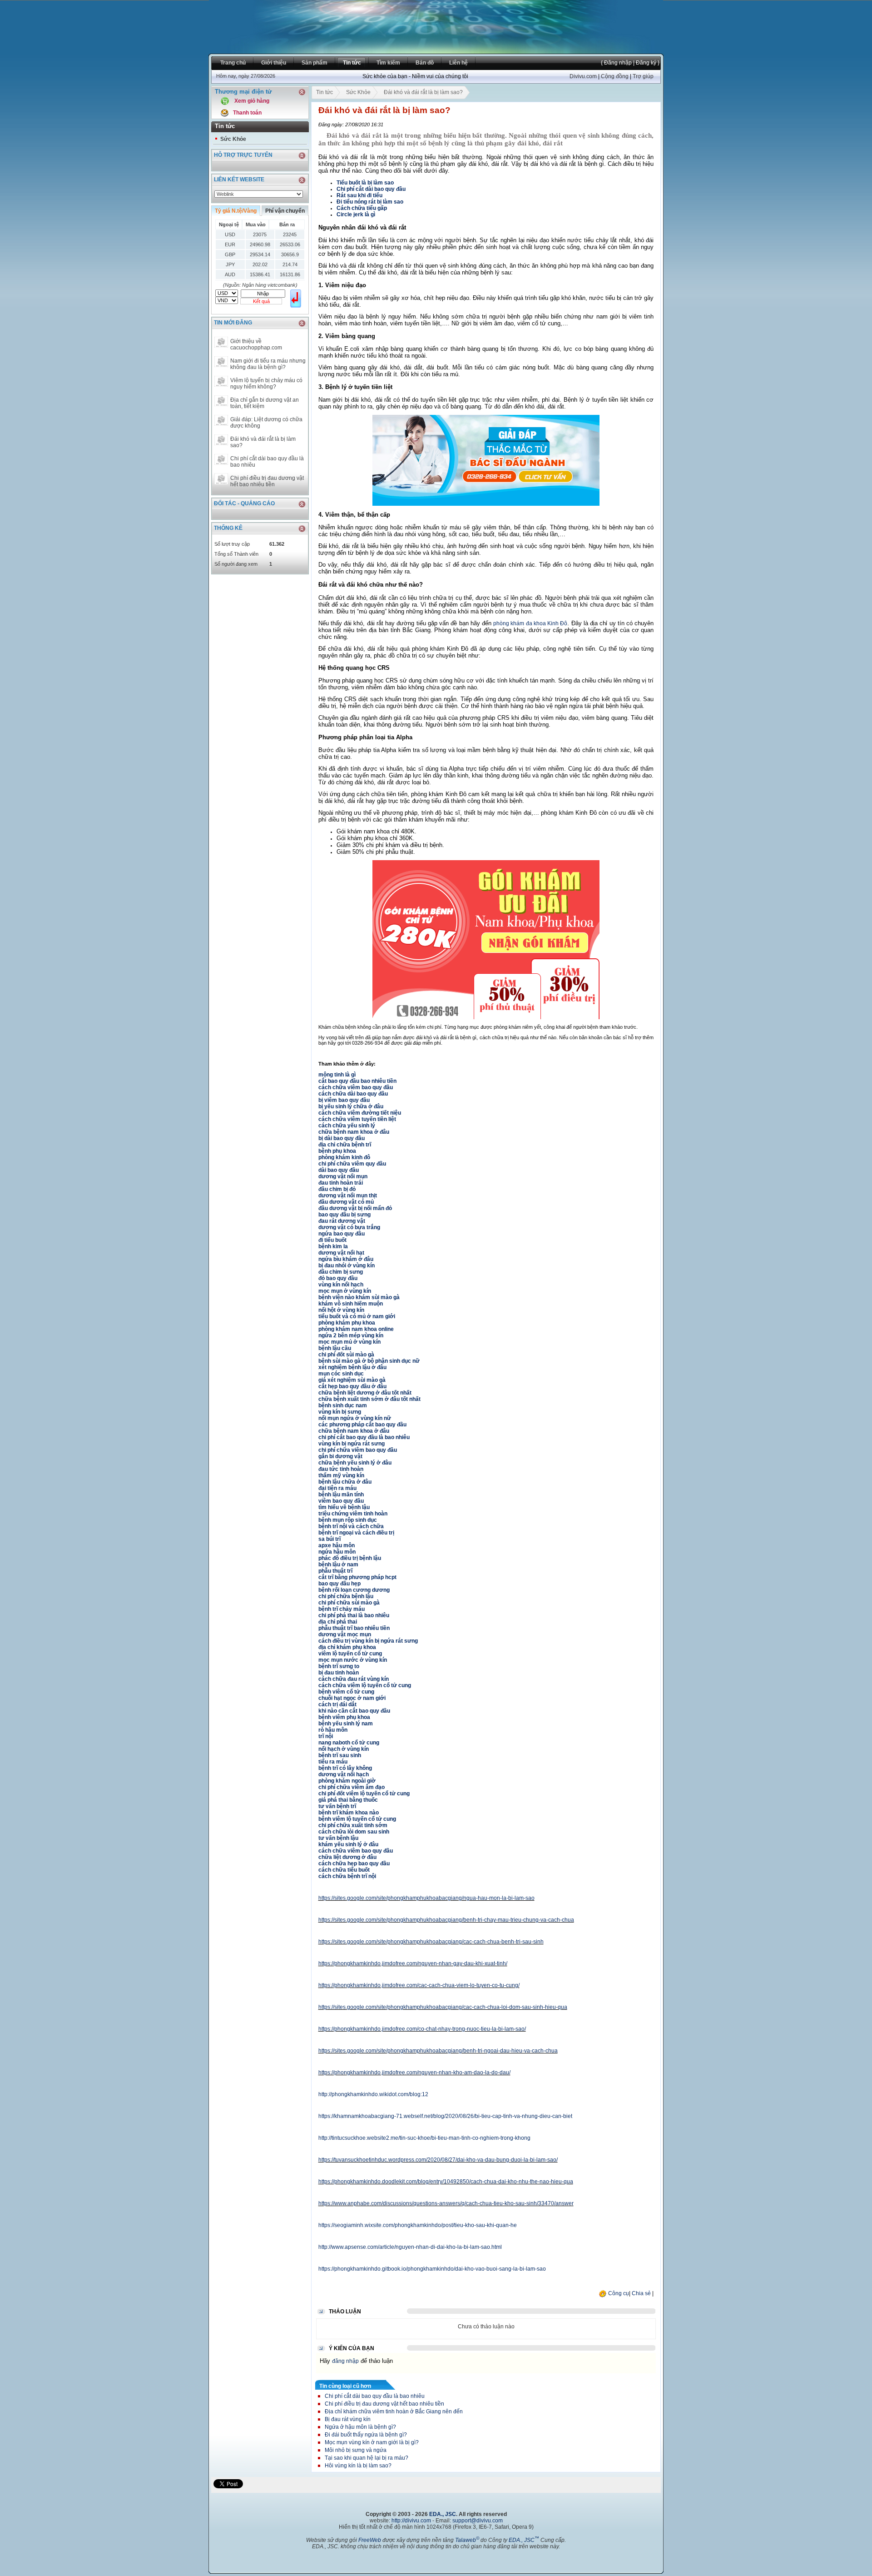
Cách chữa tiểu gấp (362, 208)
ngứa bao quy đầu (342, 1234)
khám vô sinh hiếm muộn (351, 1304)
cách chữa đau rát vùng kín (354, 1679)
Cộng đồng (615, 76)
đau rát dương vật (342, 1221)
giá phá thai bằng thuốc (348, 1800)
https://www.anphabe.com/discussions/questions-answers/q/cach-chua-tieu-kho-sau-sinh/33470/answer (446, 2203)
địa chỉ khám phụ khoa (347, 1647)
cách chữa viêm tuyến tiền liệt (357, 1119)
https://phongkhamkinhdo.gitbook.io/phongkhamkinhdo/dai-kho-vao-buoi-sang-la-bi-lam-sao (432, 2269)
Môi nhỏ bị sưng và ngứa (356, 2450)
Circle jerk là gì (356, 214)
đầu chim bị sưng (341, 1272)
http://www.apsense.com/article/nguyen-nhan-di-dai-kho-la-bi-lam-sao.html (410, 2247)
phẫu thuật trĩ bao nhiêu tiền (354, 1628)
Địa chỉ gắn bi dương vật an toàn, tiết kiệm (265, 403)
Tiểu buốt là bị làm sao (365, 183)
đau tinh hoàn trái (341, 1183)
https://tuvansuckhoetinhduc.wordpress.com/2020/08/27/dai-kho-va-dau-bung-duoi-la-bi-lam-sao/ (438, 2160)
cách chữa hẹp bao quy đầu (354, 1863)
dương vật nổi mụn (343, 1176)
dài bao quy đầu (339, 1170)
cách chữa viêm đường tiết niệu (360, 1113)
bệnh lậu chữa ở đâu (345, 1482)
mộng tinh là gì (337, 1075)
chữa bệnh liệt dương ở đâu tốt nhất (365, 1393)
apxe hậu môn (337, 1545)
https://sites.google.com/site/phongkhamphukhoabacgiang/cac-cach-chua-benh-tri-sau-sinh (431, 1942)
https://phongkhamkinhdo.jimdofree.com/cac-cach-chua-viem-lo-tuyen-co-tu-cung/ (419, 1985)
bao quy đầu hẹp (339, 1584)
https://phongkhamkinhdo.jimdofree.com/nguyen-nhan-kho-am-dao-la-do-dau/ (414, 2073)
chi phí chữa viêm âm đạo (352, 1787)
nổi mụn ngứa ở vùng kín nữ (355, 1418)
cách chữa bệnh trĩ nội (347, 1876)
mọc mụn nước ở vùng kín (353, 1660)
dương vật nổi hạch (344, 1774)
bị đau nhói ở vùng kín (347, 1266)
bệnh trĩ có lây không (345, 1768)
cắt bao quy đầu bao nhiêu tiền (357, 1081)
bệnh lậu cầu (335, 1348)
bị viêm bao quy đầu (344, 1100)
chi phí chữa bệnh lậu (346, 1596)
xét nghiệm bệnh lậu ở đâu (352, 1367)
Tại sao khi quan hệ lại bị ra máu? (367, 2458)
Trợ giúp (643, 76)
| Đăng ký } (646, 63)
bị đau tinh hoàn (339, 1673)
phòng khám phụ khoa (347, 1323)
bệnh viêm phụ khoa (344, 1717)
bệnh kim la (333, 1246)
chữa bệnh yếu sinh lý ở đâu (355, 1463)
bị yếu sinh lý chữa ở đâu (351, 1106)
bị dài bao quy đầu (342, 1138)
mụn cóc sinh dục (341, 1374)
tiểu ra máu (333, 1762)
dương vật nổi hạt (341, 1253)
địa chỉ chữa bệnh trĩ (345, 1145)
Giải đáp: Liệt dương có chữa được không (266, 423)
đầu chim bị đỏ (337, 1189)
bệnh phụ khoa (337, 1151)
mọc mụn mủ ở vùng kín (349, 1342)
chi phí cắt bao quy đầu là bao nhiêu (364, 1437)
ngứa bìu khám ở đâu (346, 1259)
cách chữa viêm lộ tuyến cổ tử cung (365, 1685)
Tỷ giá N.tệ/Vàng (236, 211)
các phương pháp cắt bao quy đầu (362, 1425)
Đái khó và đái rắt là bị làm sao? (263, 442)
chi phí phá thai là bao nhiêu (354, 1615)
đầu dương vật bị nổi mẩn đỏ (355, 1208)
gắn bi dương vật (340, 1456)
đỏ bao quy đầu (338, 1278)
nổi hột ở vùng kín (341, 1310)
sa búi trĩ (329, 1539)
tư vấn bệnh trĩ (337, 1806)
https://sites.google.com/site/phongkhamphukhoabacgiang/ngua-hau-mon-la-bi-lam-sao (426, 1898)
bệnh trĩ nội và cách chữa (351, 1526)
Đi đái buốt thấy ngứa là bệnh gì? (366, 2435)
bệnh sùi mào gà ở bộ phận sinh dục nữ (369, 1361)
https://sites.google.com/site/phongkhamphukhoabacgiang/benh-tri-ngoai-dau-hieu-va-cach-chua (438, 2051)
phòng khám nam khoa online (356, 1329)
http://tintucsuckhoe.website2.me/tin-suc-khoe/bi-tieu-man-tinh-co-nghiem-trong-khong (424, 2138)
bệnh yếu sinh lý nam (346, 1724)
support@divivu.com (478, 2521)
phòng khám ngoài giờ (347, 1781)
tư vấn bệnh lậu (338, 1838)
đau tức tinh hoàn (341, 1469)
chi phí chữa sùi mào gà (349, 1603)
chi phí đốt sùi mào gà (346, 1355)
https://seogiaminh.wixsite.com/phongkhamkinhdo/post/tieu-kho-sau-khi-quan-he (418, 2225)
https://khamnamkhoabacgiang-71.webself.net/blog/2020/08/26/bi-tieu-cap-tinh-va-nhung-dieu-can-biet (445, 2116)
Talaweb (467, 2540)
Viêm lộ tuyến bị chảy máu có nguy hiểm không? (266, 384)
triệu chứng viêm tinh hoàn (353, 1514)
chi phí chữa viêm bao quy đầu (358, 1450)
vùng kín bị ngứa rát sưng (352, 1444)
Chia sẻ (641, 2293)
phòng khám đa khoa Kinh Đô (530, 623)
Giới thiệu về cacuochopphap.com (256, 344)
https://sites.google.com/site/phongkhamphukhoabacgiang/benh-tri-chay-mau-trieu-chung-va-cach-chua (446, 1920)
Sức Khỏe (233, 139)
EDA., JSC (443, 2514)
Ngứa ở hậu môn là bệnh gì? (360, 2427)
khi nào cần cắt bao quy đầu (354, 1711)
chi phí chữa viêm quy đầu (352, 1164)
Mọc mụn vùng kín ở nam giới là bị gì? (372, 2442)
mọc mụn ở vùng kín (345, 1291)
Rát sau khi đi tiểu (359, 195)
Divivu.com (583, 76)
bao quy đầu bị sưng (344, 1215)
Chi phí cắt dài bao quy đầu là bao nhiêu (267, 462)
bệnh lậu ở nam (338, 1565)
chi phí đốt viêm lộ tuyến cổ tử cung (364, 1794)
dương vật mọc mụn (345, 1634)
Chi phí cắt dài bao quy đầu (371, 189)
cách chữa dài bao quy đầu (353, 1094)
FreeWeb (370, 2540)
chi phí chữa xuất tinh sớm (353, 1825)
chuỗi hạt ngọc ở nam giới (352, 1698)
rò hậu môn (333, 1730)
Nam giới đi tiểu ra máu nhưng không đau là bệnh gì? (268, 364)
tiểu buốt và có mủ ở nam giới (357, 1316)
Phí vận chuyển (285, 211)
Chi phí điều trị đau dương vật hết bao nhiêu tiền (267, 481)
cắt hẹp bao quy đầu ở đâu (352, 1386)
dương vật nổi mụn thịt (348, 1196)
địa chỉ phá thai (338, 1622)
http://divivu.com (411, 2521)
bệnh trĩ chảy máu (342, 1609)
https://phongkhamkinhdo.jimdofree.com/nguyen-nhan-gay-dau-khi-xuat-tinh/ (413, 1963)
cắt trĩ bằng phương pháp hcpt (357, 1577)
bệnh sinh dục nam (343, 1405)
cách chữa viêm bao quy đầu (356, 1087)
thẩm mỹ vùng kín (341, 1475)
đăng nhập (345, 2361)
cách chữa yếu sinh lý (347, 1126)
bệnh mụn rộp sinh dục (348, 1520)
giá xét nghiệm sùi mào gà (352, 1380)
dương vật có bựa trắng (349, 1227)
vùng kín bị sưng (340, 1412)
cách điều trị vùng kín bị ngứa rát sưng (368, 1641)
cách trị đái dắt (337, 1704)
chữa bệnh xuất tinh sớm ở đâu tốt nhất (369, 1399)
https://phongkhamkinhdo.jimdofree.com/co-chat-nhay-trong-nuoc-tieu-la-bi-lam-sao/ (422, 2029)
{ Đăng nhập (616, 63)
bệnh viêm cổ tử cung (346, 1692)
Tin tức (325, 92)
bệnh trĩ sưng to (339, 1666)
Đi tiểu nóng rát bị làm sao (370, 202)
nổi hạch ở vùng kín (344, 1749)
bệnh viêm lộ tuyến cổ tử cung (357, 1819)
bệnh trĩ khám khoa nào (349, 1813)
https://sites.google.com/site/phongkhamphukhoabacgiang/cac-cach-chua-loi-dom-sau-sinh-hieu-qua (443, 2007)
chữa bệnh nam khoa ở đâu (354, 1132)
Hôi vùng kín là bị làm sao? (358, 2466)
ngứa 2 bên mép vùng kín (351, 1335)
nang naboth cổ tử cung (349, 1743)
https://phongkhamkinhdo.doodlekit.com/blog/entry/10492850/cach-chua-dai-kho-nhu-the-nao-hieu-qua (446, 2182)
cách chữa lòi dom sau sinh (354, 1832)
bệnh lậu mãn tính (341, 1495)
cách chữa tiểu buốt (344, 1870)
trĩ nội (326, 1736)
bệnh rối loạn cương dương (354, 1590)
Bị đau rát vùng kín (348, 2419)
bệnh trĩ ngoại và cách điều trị (356, 1533)
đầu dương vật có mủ (346, 1202)
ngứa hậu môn (337, 1552)
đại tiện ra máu (337, 1488)
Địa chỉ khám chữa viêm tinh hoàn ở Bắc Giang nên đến (394, 2412)
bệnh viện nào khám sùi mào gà (359, 1297)
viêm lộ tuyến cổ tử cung (350, 1654)
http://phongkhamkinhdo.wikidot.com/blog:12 (373, 2094)
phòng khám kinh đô (344, 1157)
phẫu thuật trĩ (335, 1571)
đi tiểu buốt (332, 1240)
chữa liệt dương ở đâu (347, 1857)
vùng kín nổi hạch (341, 1285)
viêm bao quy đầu (341, 1501)
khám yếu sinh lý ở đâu (348, 1844)
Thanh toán (247, 113)
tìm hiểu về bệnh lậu (344, 1507)
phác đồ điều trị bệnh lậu (350, 1558)
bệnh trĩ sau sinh (340, 1755)
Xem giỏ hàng (252, 101)
